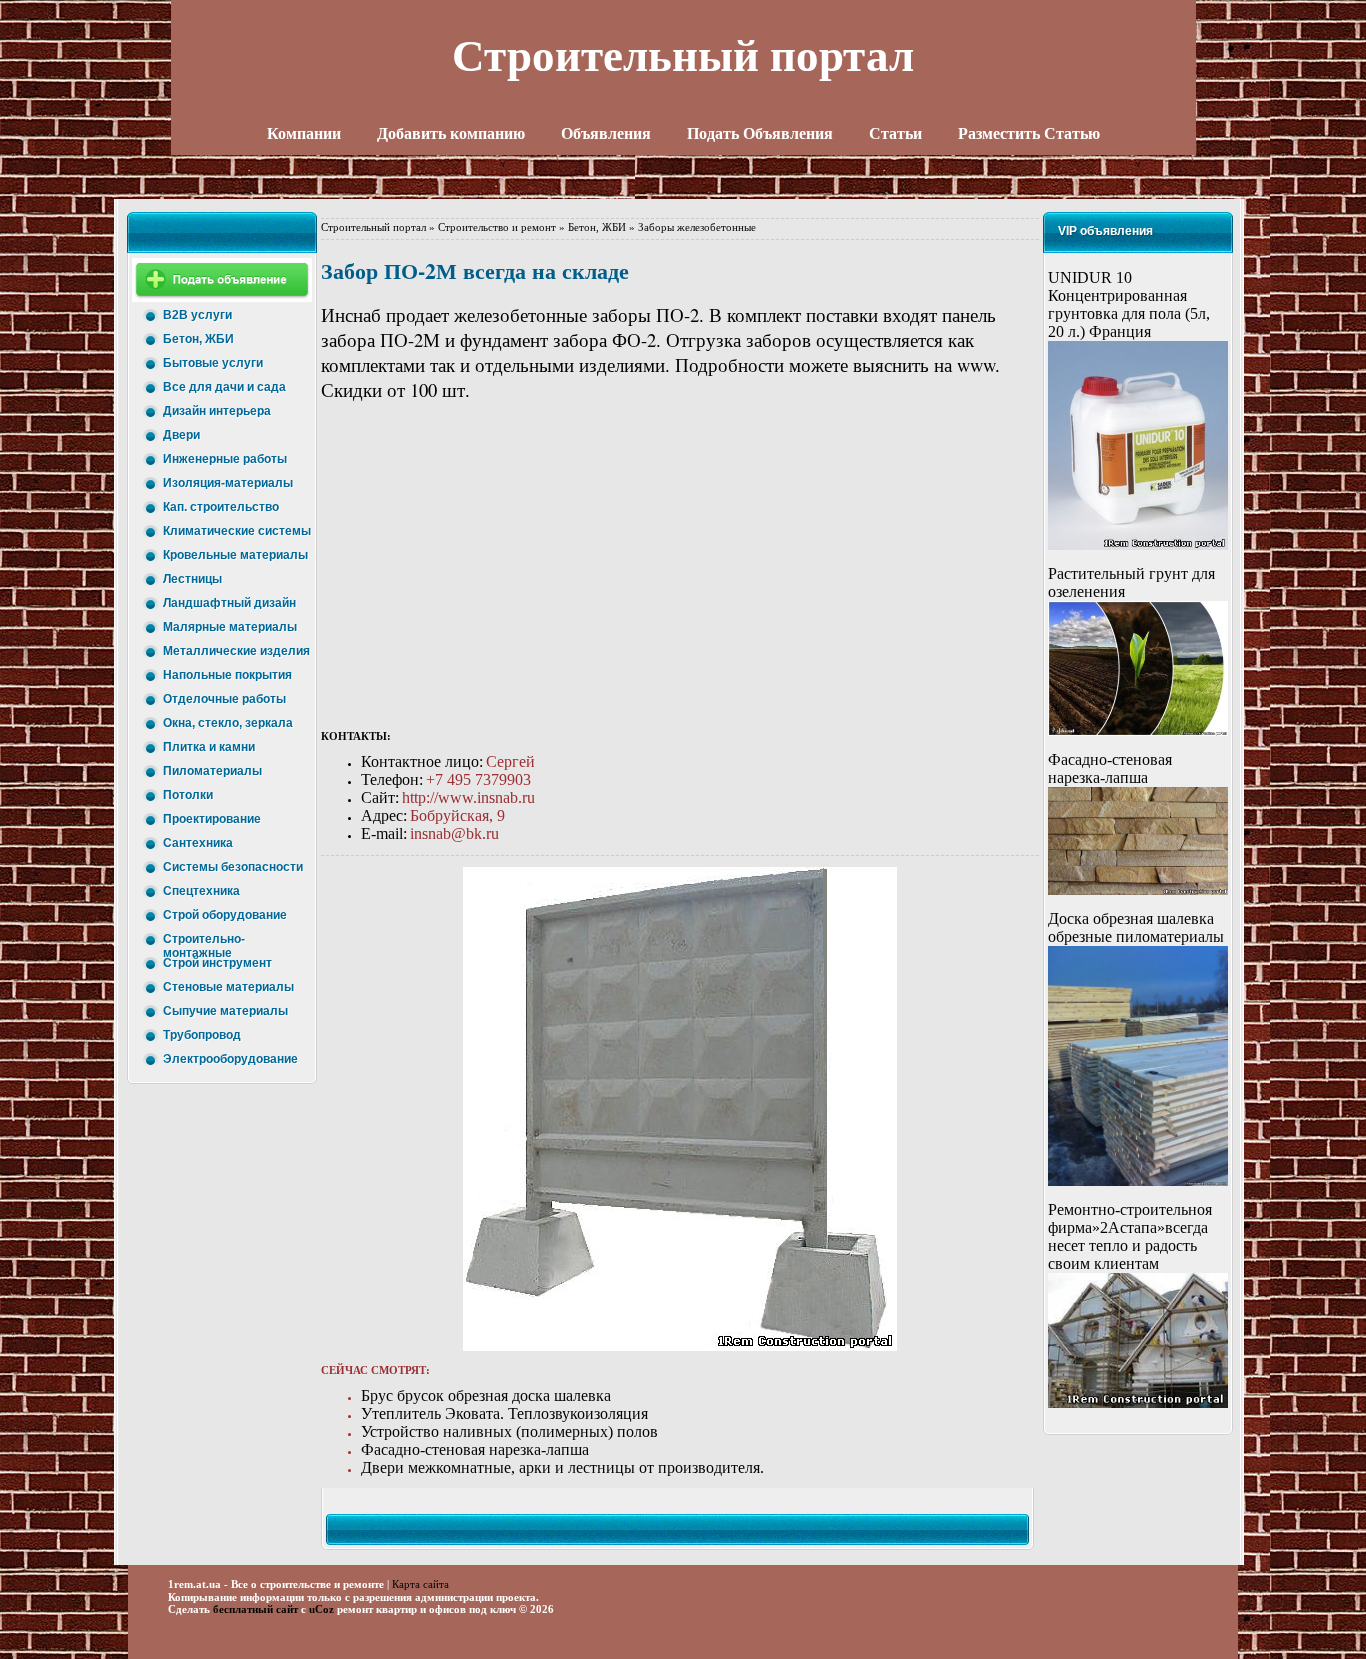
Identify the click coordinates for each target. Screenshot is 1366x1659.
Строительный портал (373, 227)
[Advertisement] (680, 567)
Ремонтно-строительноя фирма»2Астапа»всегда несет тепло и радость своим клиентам (1130, 1236)
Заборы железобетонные (697, 227)
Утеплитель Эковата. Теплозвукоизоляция (504, 1413)
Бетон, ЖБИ (597, 227)
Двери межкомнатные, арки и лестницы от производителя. (562, 1467)
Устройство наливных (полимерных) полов (509, 1431)
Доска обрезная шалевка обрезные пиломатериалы (1136, 927)
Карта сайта (420, 1583)
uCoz (321, 1609)
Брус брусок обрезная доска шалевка (486, 1395)
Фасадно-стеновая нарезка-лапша (475, 1449)
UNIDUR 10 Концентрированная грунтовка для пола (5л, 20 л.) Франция (1129, 304)
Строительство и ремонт (497, 227)
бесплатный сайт (255, 1609)
